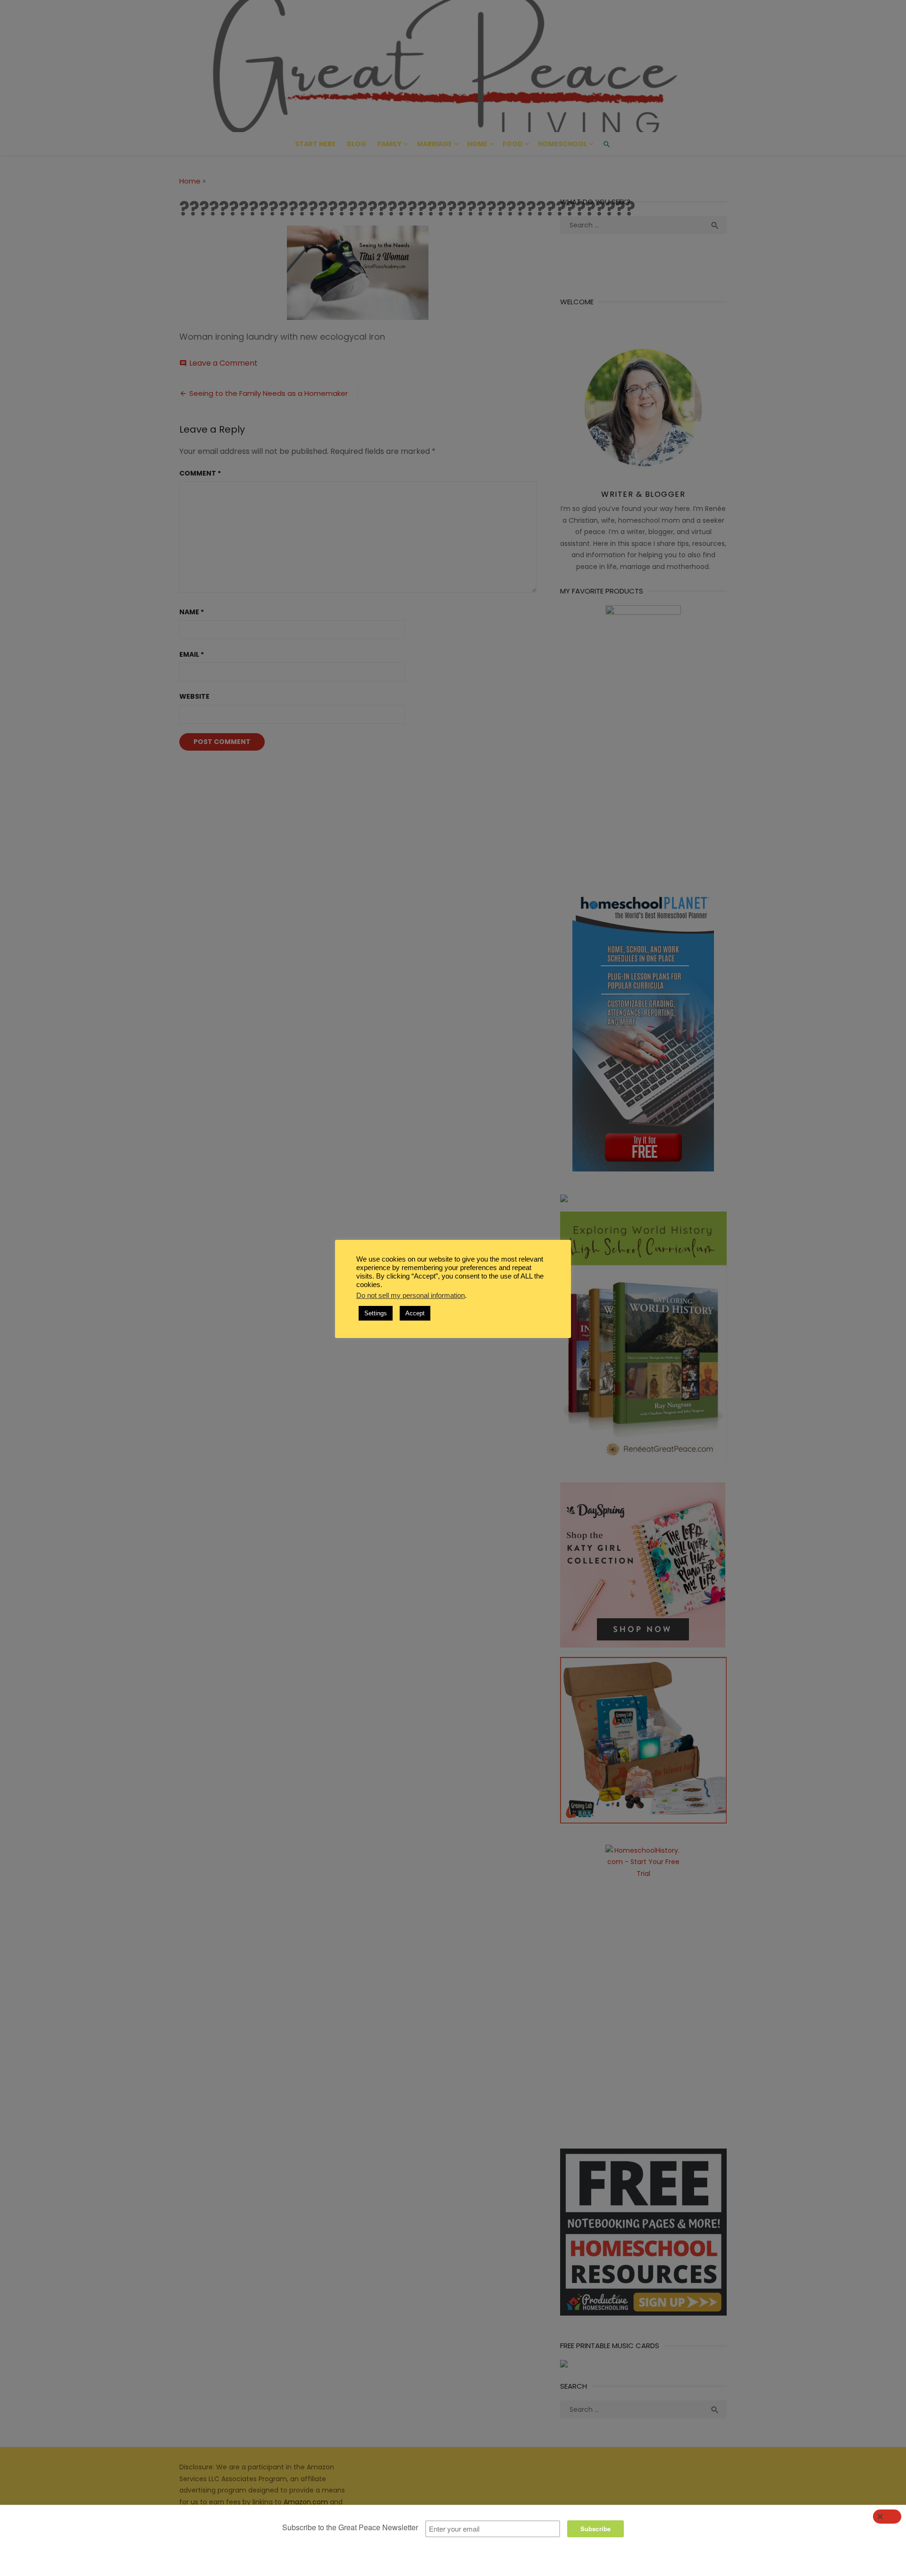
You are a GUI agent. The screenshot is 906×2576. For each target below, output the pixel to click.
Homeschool (562, 144)
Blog (357, 144)
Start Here (315, 144)
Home (477, 144)
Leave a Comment (223, 363)
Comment (200, 473)
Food (513, 144)
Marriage (434, 144)
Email (192, 654)
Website (194, 696)
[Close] (887, 2517)
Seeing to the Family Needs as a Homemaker (268, 393)
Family (390, 144)
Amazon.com (306, 2502)
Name (192, 612)
